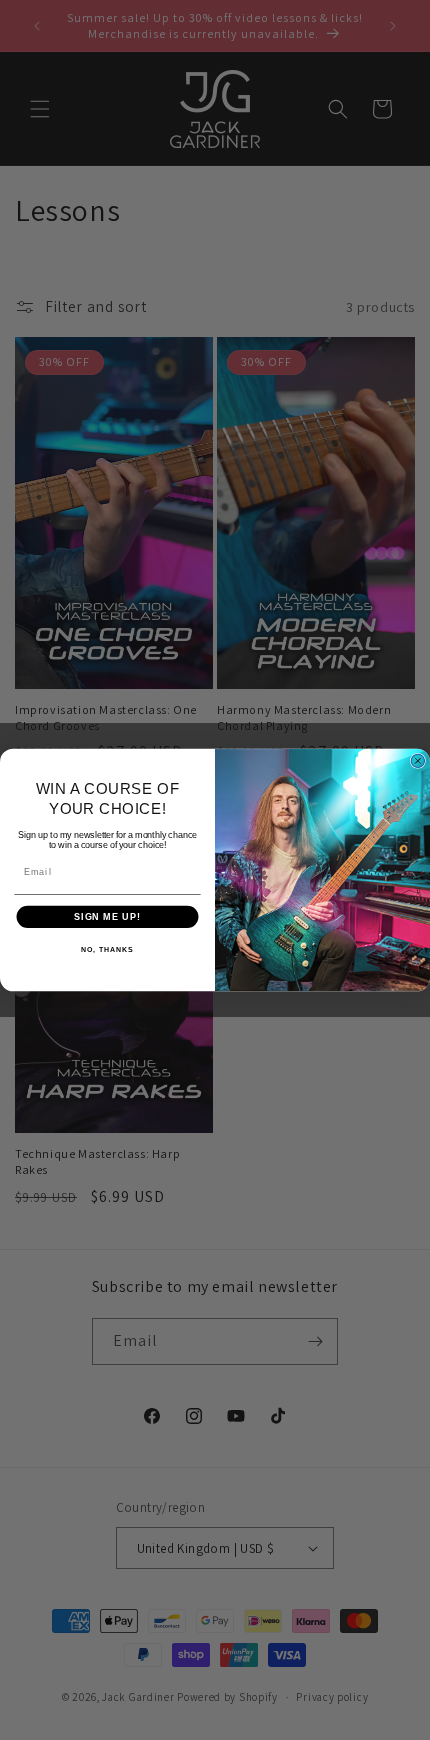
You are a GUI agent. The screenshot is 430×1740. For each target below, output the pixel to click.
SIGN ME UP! (107, 916)
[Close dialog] (417, 760)
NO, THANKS (107, 950)
